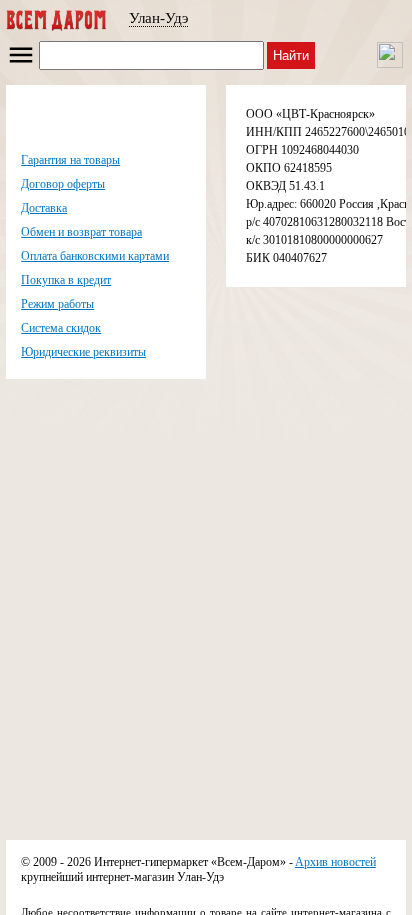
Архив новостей (335, 862)
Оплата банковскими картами (95, 256)
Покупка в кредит (66, 280)
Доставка (44, 208)
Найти (291, 55)
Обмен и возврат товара (81, 232)
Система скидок (61, 328)
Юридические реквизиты (83, 352)
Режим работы (57, 304)
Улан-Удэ (158, 18)
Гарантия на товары (70, 160)
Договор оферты (63, 184)
